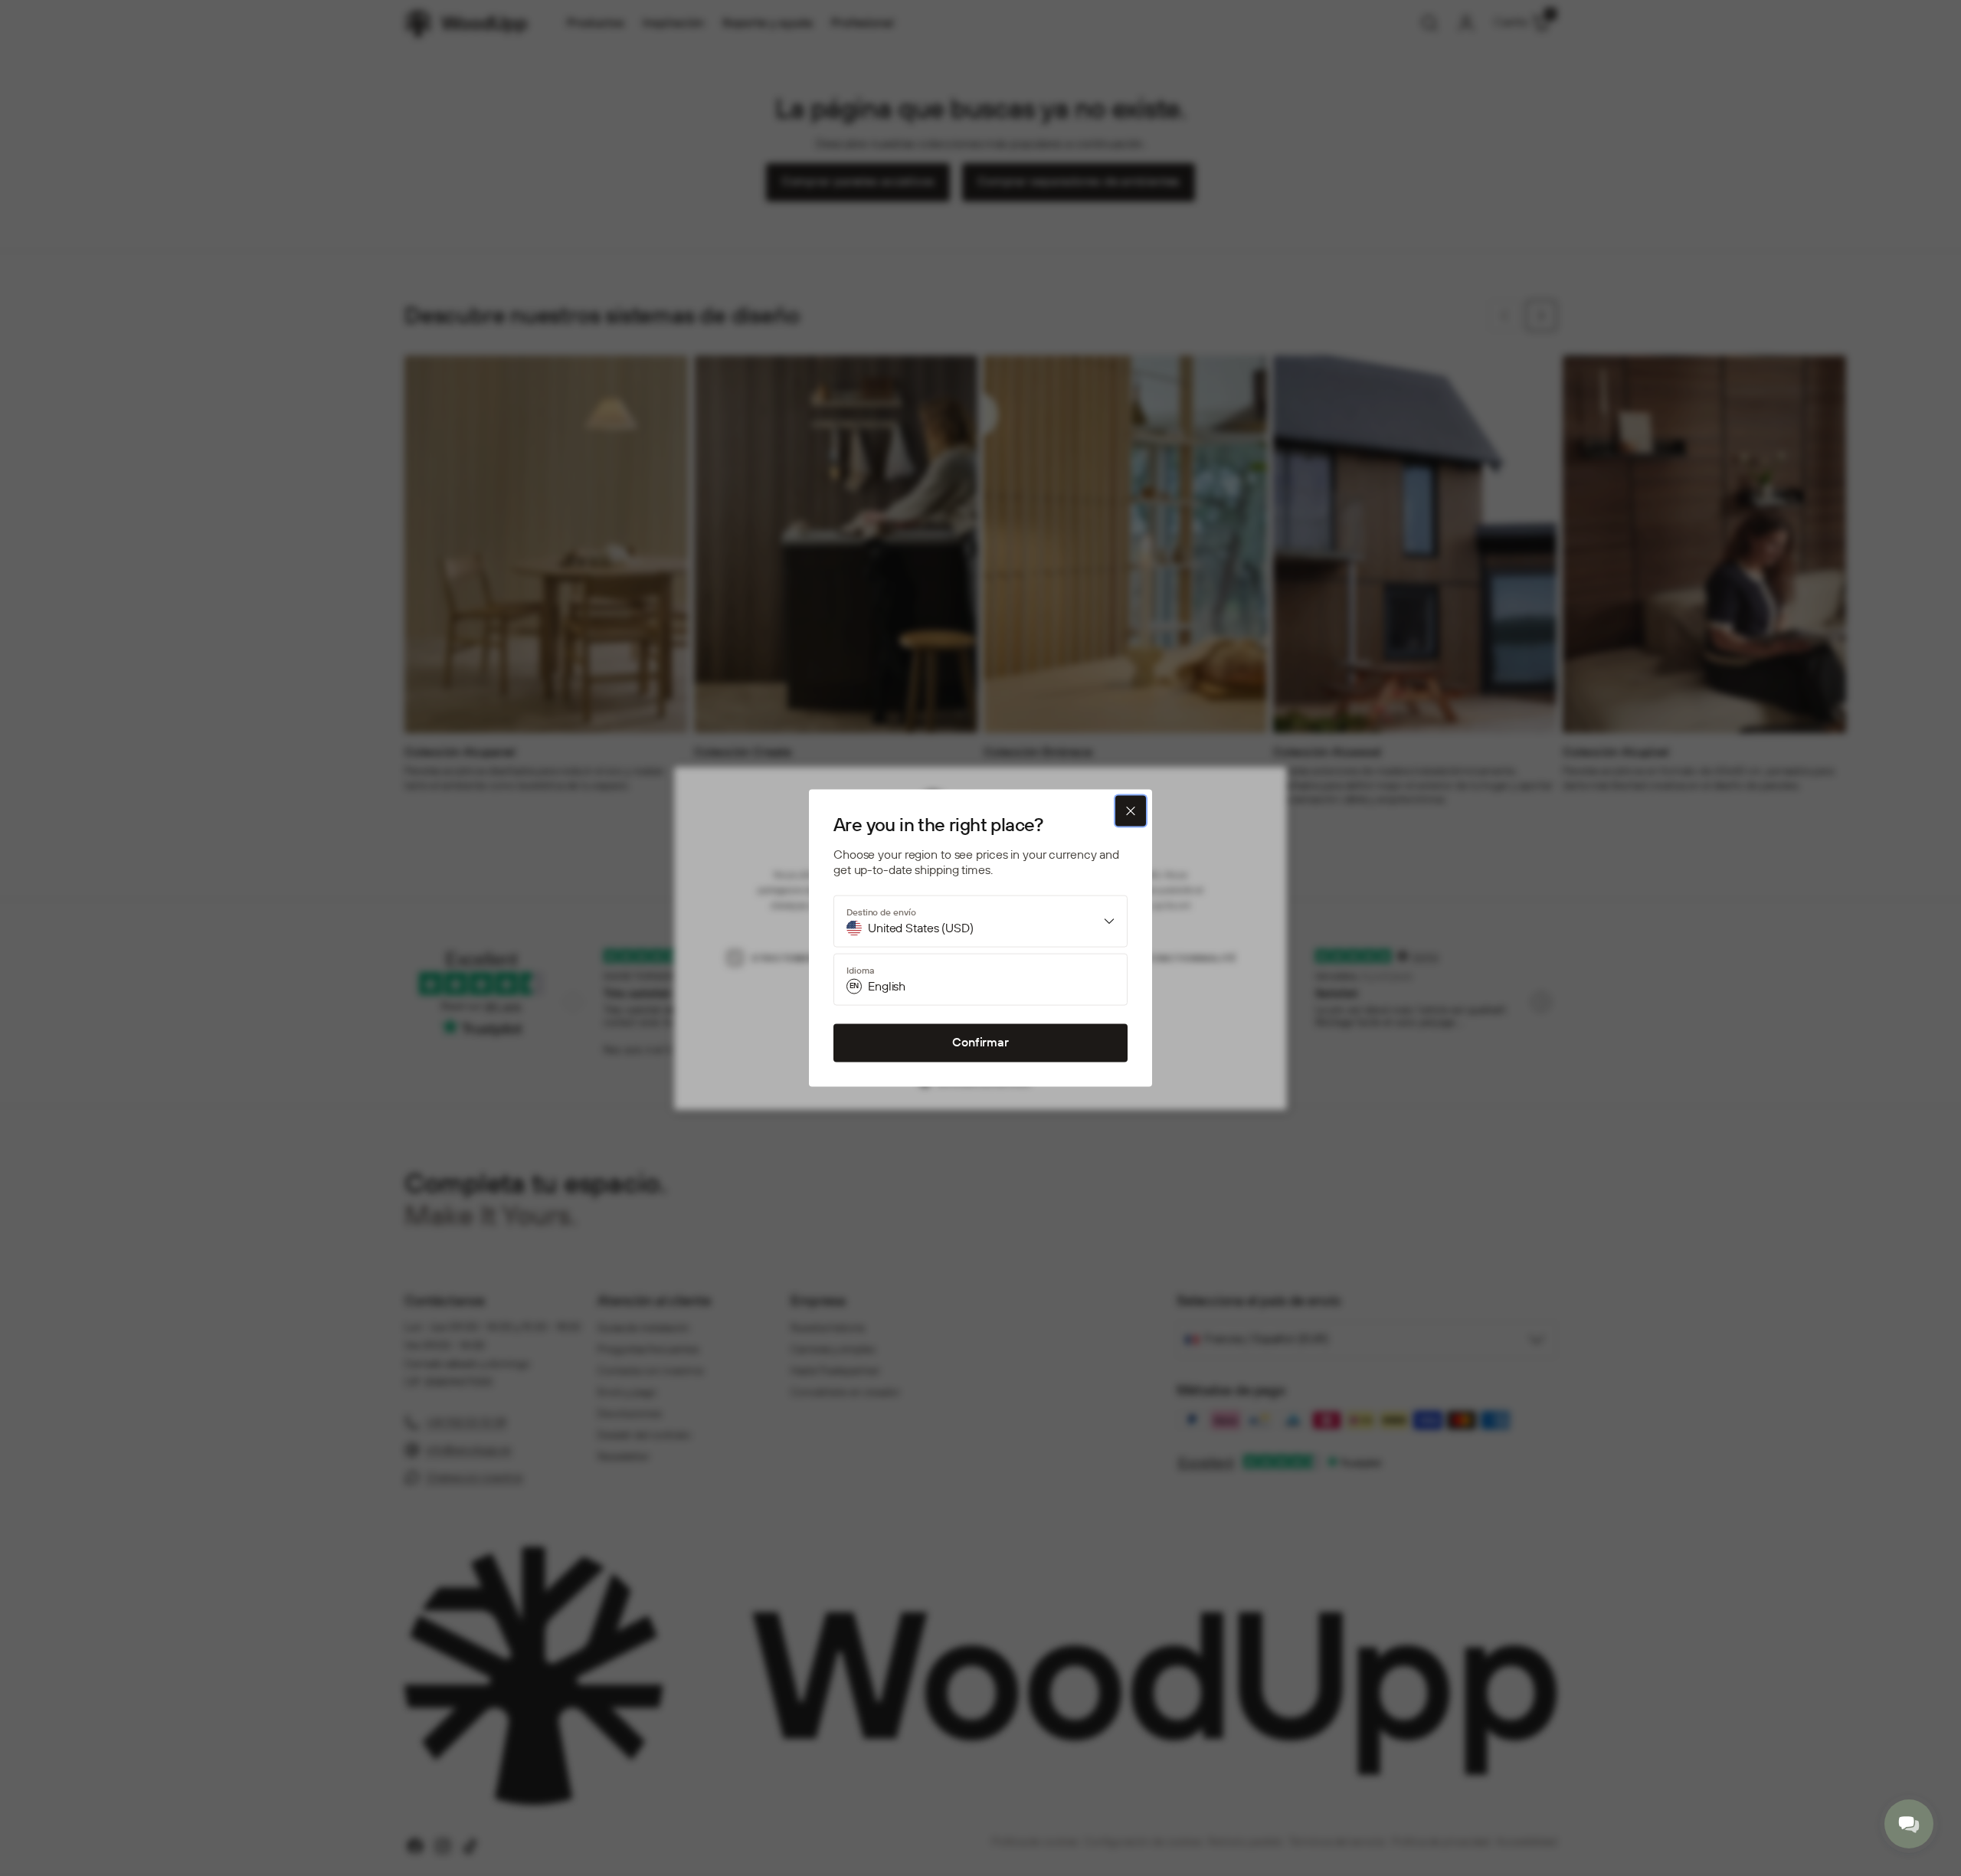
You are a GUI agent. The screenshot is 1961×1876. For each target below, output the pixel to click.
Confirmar (980, 1043)
